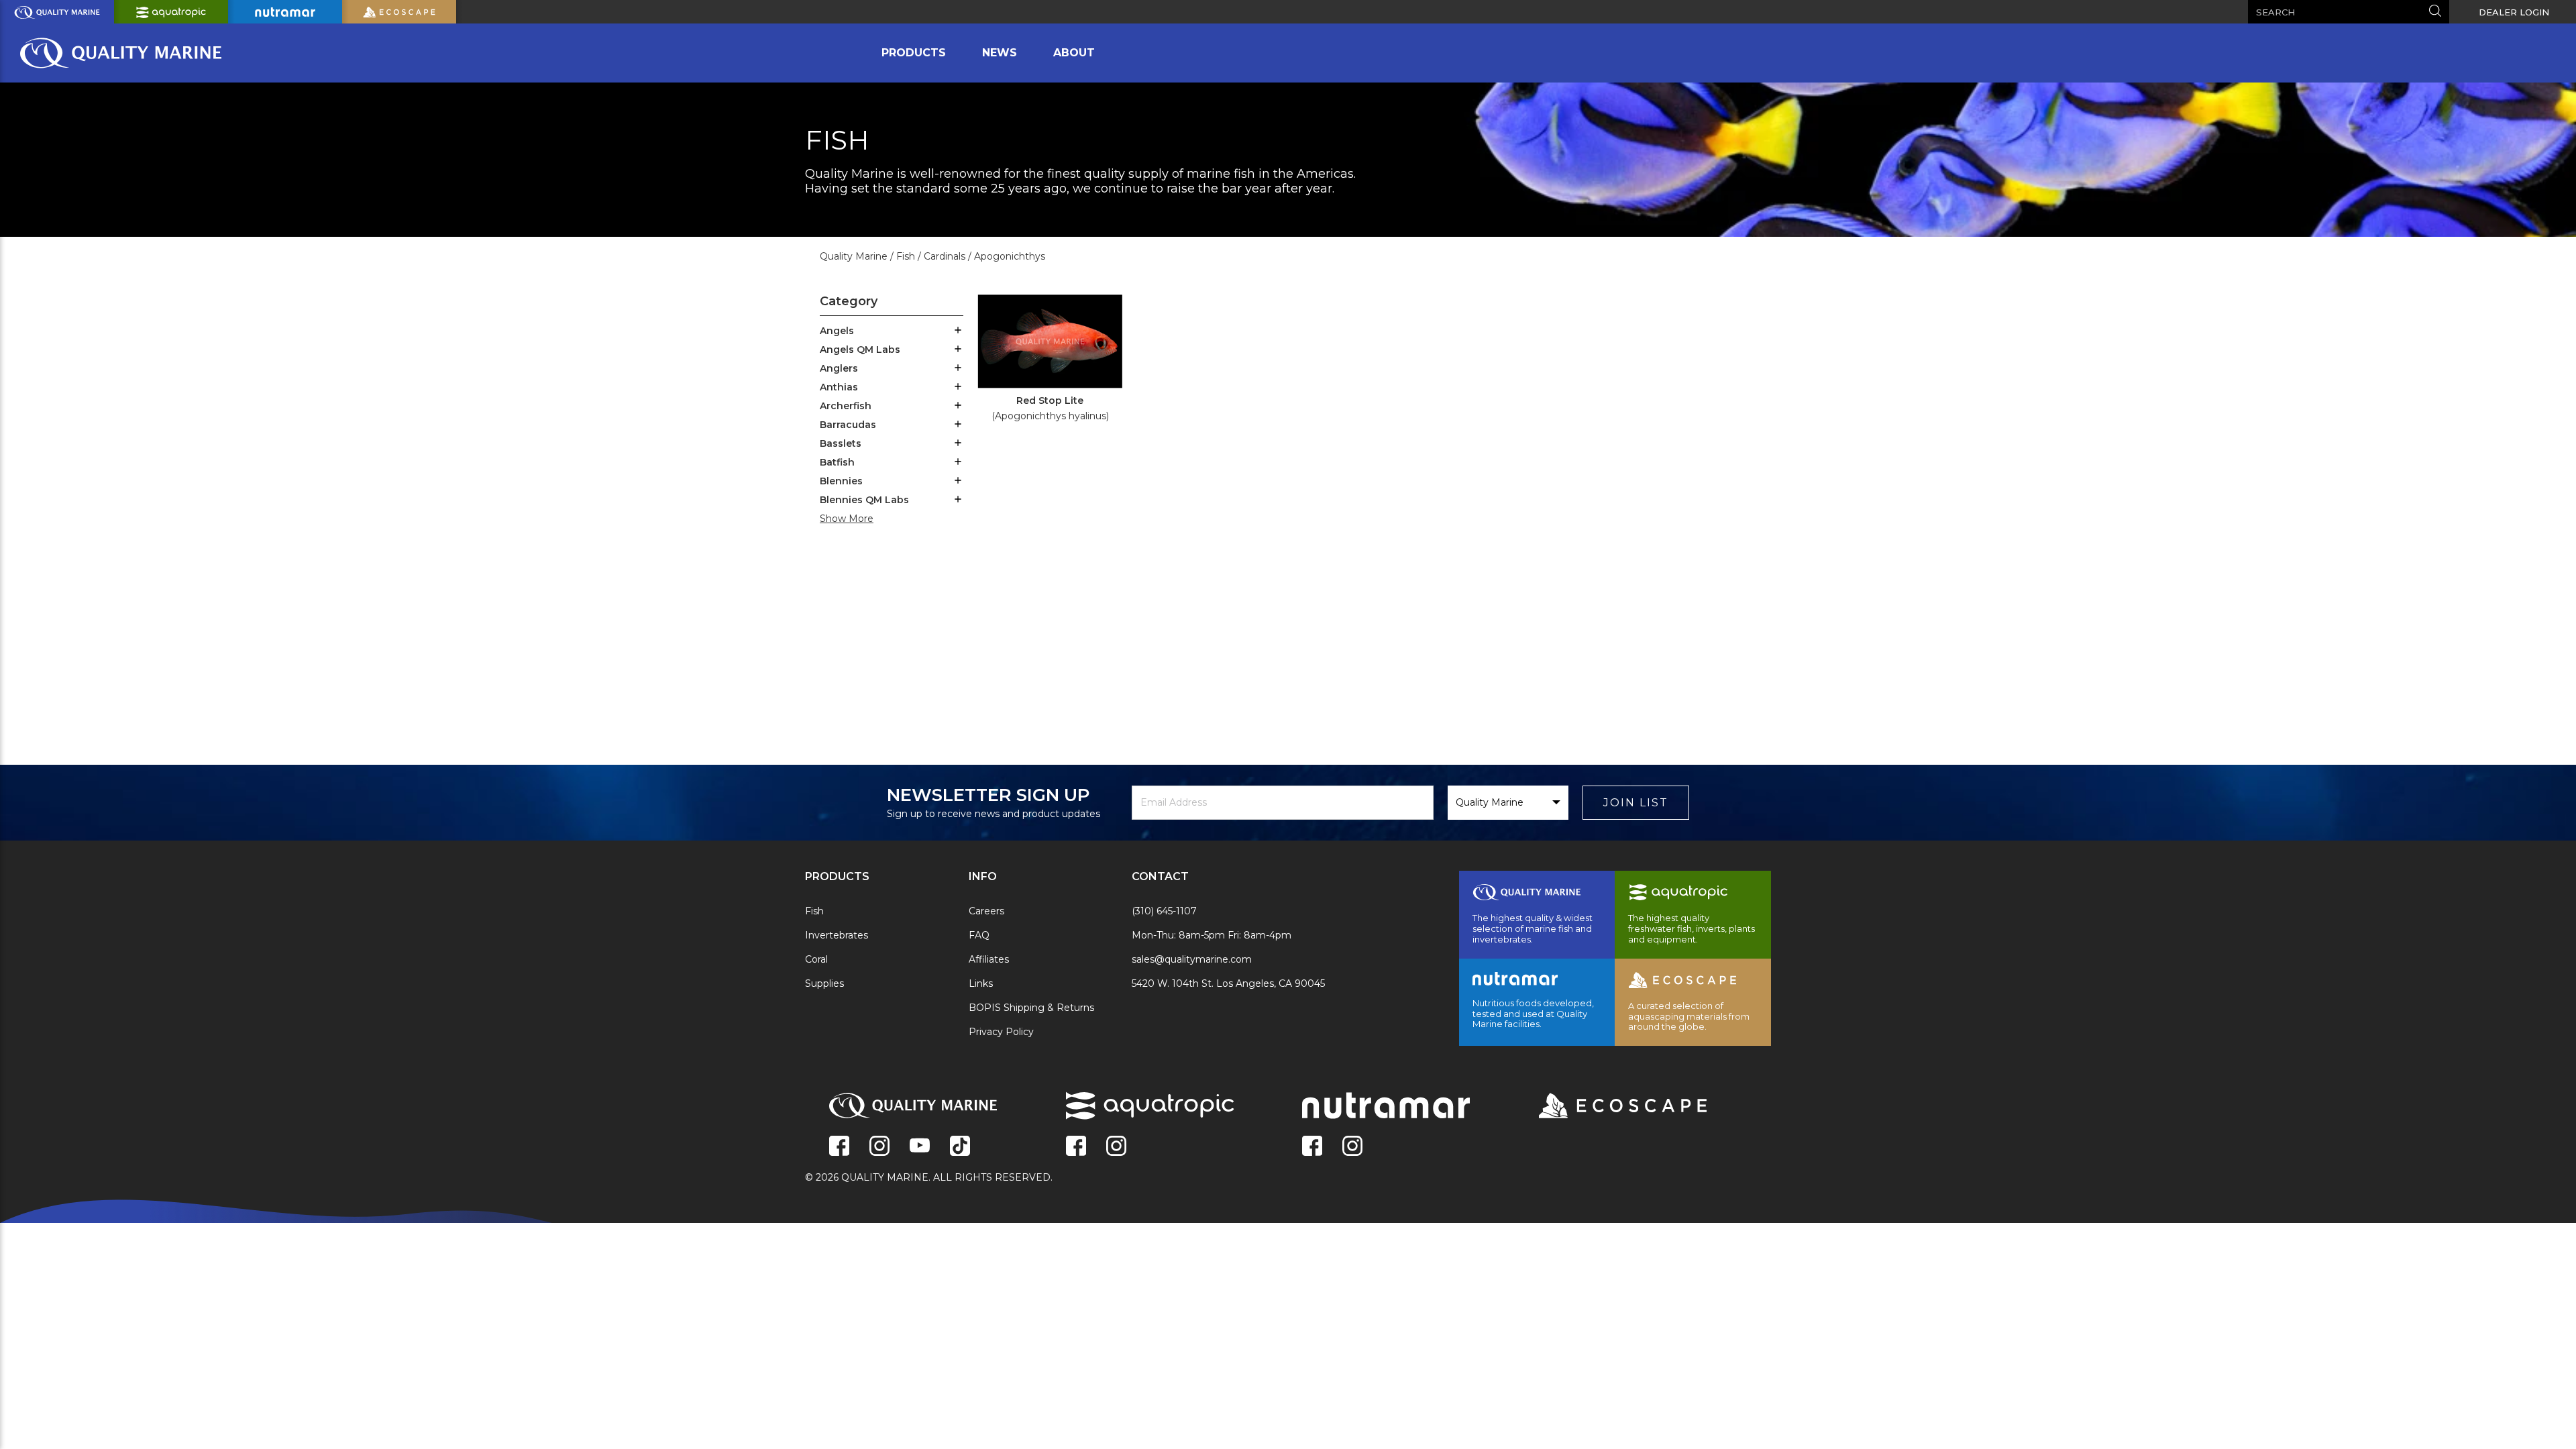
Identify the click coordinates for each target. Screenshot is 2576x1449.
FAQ (979, 935)
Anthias (839, 387)
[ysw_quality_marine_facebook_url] (839, 1147)
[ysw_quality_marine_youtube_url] (920, 1147)
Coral (816, 959)
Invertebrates (837, 935)
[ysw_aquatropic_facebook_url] (1076, 1147)
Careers (986, 911)
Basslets (841, 443)
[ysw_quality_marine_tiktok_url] (960, 1147)
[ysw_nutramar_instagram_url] (1352, 1147)
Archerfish (846, 406)
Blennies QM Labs (864, 500)
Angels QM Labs (860, 350)
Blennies (841, 481)
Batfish (837, 462)
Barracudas (848, 425)
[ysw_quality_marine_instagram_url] (879, 1147)
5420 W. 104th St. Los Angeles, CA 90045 (1228, 983)
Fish (814, 911)
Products (914, 53)
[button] (958, 331)
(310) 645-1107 (1164, 911)
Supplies (824, 983)
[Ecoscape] (1606, 1107)
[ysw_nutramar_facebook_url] (1312, 1147)
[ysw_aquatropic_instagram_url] (1116, 1147)
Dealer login (2514, 12)
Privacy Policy (1001, 1032)
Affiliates (989, 959)
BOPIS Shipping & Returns (1031, 1008)
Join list (1636, 803)
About (1074, 53)
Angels (837, 331)
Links (981, 983)
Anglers (839, 368)
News (1000, 53)
